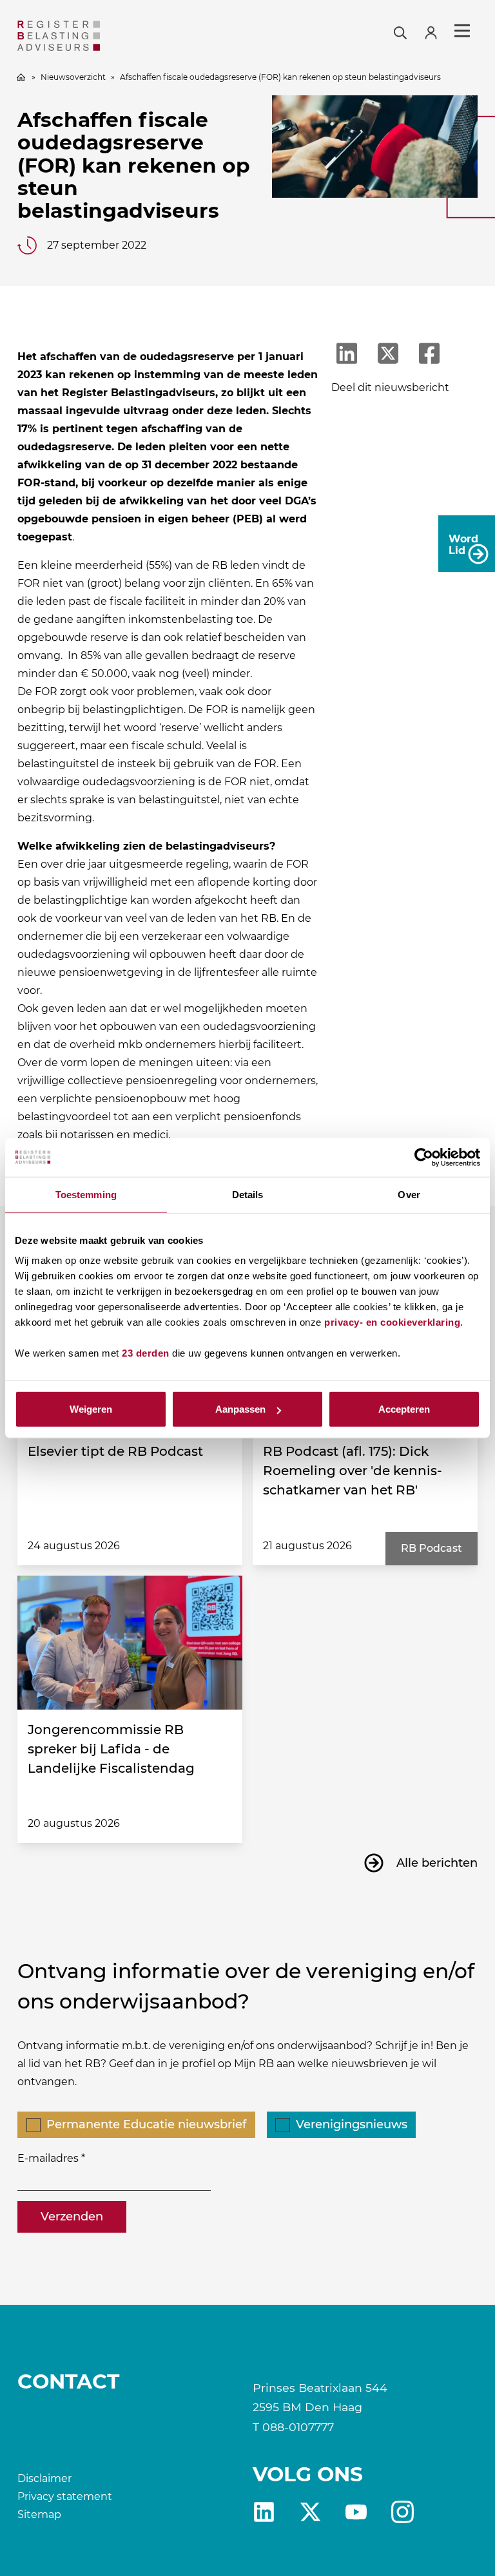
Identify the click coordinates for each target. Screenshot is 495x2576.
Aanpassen (240, 1409)
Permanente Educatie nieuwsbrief (146, 2124)
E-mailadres (48, 2158)
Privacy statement (65, 2496)
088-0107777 (298, 2427)
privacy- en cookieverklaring (392, 1322)
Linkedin (264, 2512)
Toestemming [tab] (86, 1194)
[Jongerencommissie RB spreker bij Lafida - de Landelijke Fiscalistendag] (130, 1643)
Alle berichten (437, 1863)
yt (356, 2512)
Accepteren (404, 1409)
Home (21, 77)
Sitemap (39, 2514)
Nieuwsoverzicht (73, 77)
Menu (462, 31)
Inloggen (436, 31)
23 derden (146, 1353)
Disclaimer (44, 2478)
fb (403, 2512)
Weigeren (91, 1409)
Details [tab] (248, 1194)
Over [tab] (409, 1194)
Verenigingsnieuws (352, 2124)
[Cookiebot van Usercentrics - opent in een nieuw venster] (424, 1157)
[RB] (91, 36)
